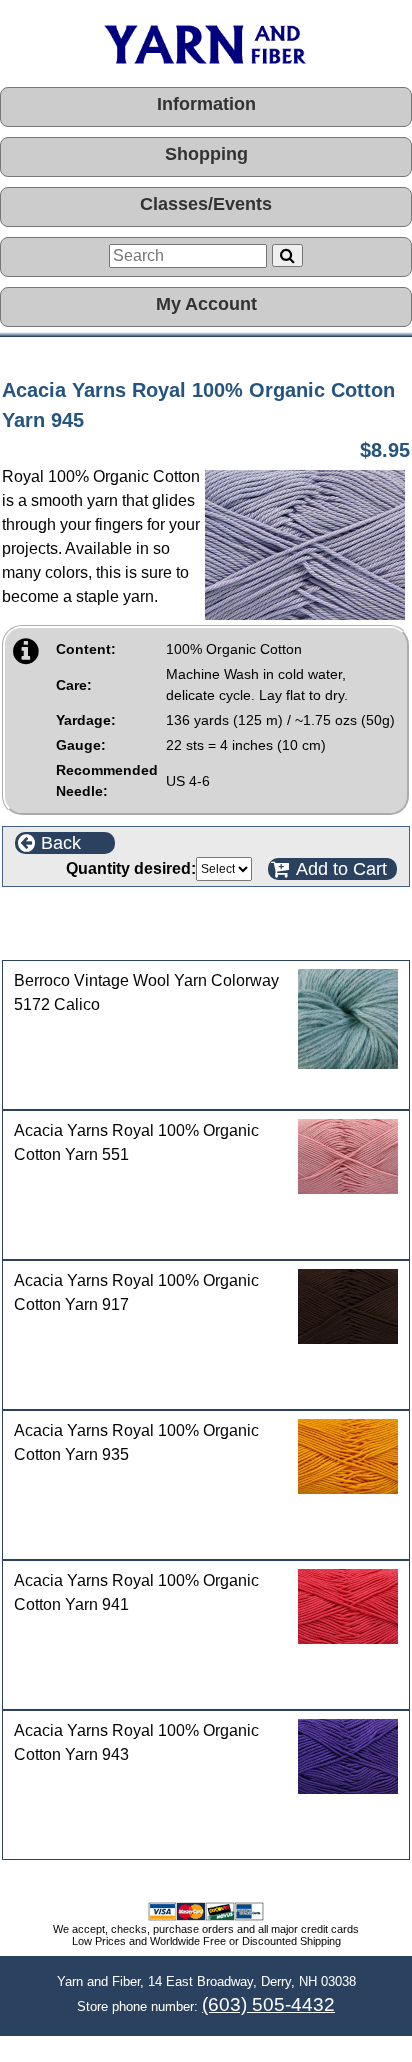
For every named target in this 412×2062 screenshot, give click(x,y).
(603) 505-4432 (268, 2004)
